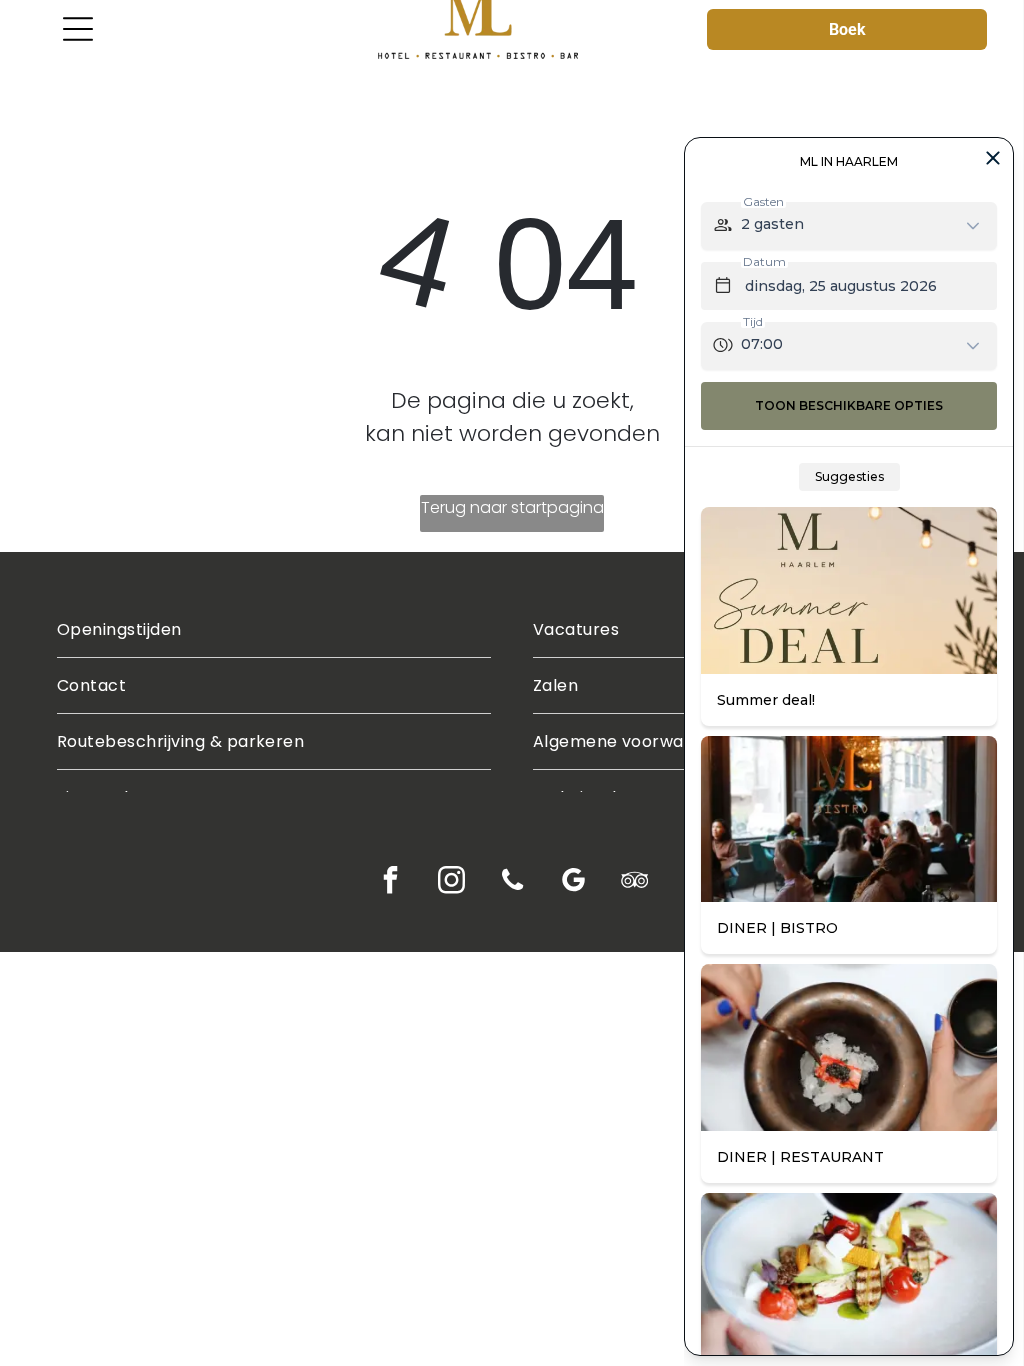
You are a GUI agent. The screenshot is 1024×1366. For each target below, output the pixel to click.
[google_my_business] (573, 883)
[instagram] (451, 883)
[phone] (512, 883)
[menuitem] (274, 630)
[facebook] (390, 883)
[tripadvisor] (634, 883)
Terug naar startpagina (512, 507)
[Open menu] (78, 29)
